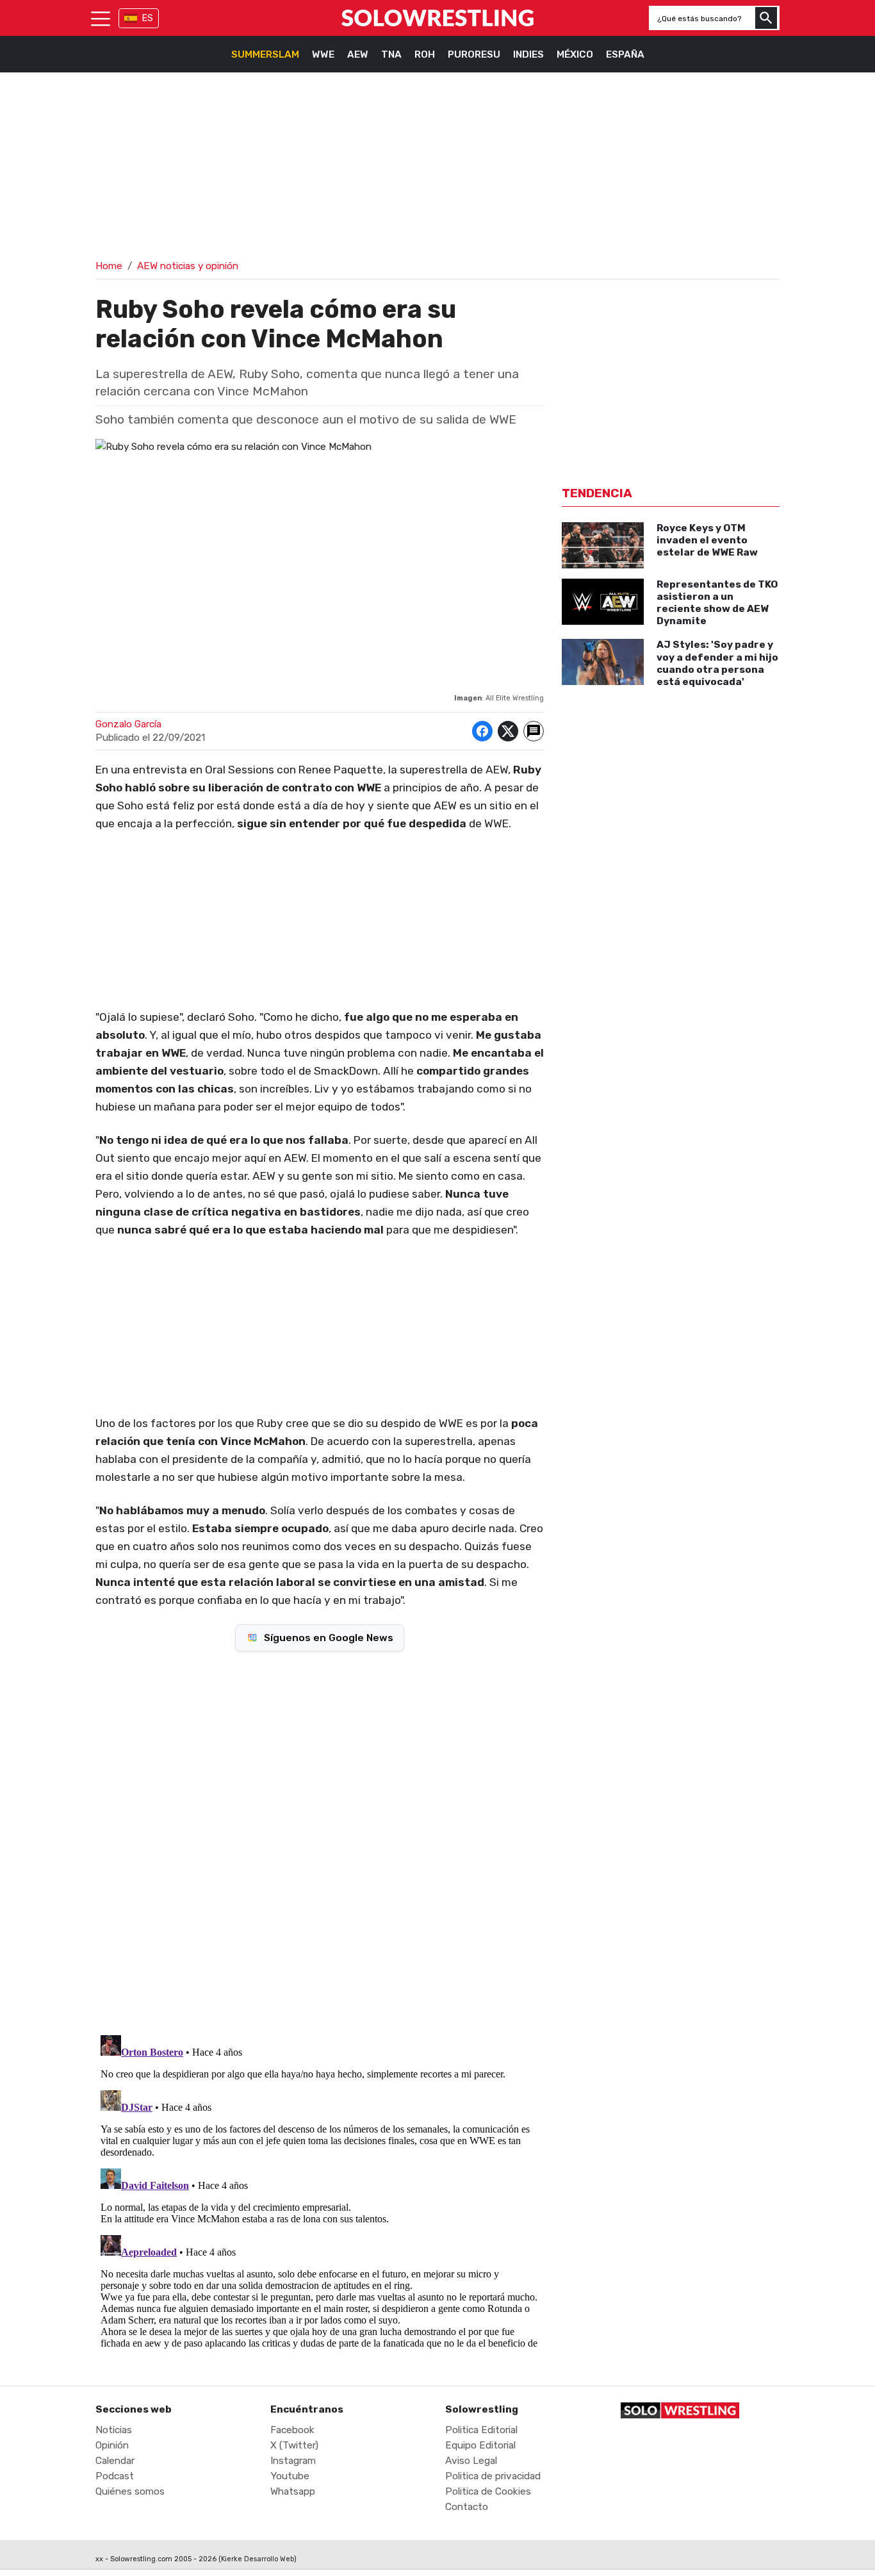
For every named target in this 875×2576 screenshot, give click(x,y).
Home (109, 266)
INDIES (528, 54)
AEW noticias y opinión (188, 266)
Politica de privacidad (493, 2476)
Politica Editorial (481, 2430)
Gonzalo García (128, 724)
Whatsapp (293, 2491)
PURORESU (474, 54)
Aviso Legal (471, 2461)
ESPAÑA (625, 54)
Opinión (112, 2445)
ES (148, 18)
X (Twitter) (294, 2445)
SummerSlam (265, 54)
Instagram (293, 2461)
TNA (391, 54)
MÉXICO (575, 54)
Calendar (115, 2461)
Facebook (292, 2430)
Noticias (114, 2430)
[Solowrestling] (437, 18)
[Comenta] (534, 731)
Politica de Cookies (488, 2491)
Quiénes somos (130, 2491)
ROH (425, 54)
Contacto (467, 2507)
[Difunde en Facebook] (482, 731)
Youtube (290, 2476)
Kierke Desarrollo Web (258, 2559)
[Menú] (101, 18)
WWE (323, 54)
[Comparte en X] (508, 731)
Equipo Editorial (480, 2445)
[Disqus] (320, 1842)
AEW (358, 54)
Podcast (115, 2476)
